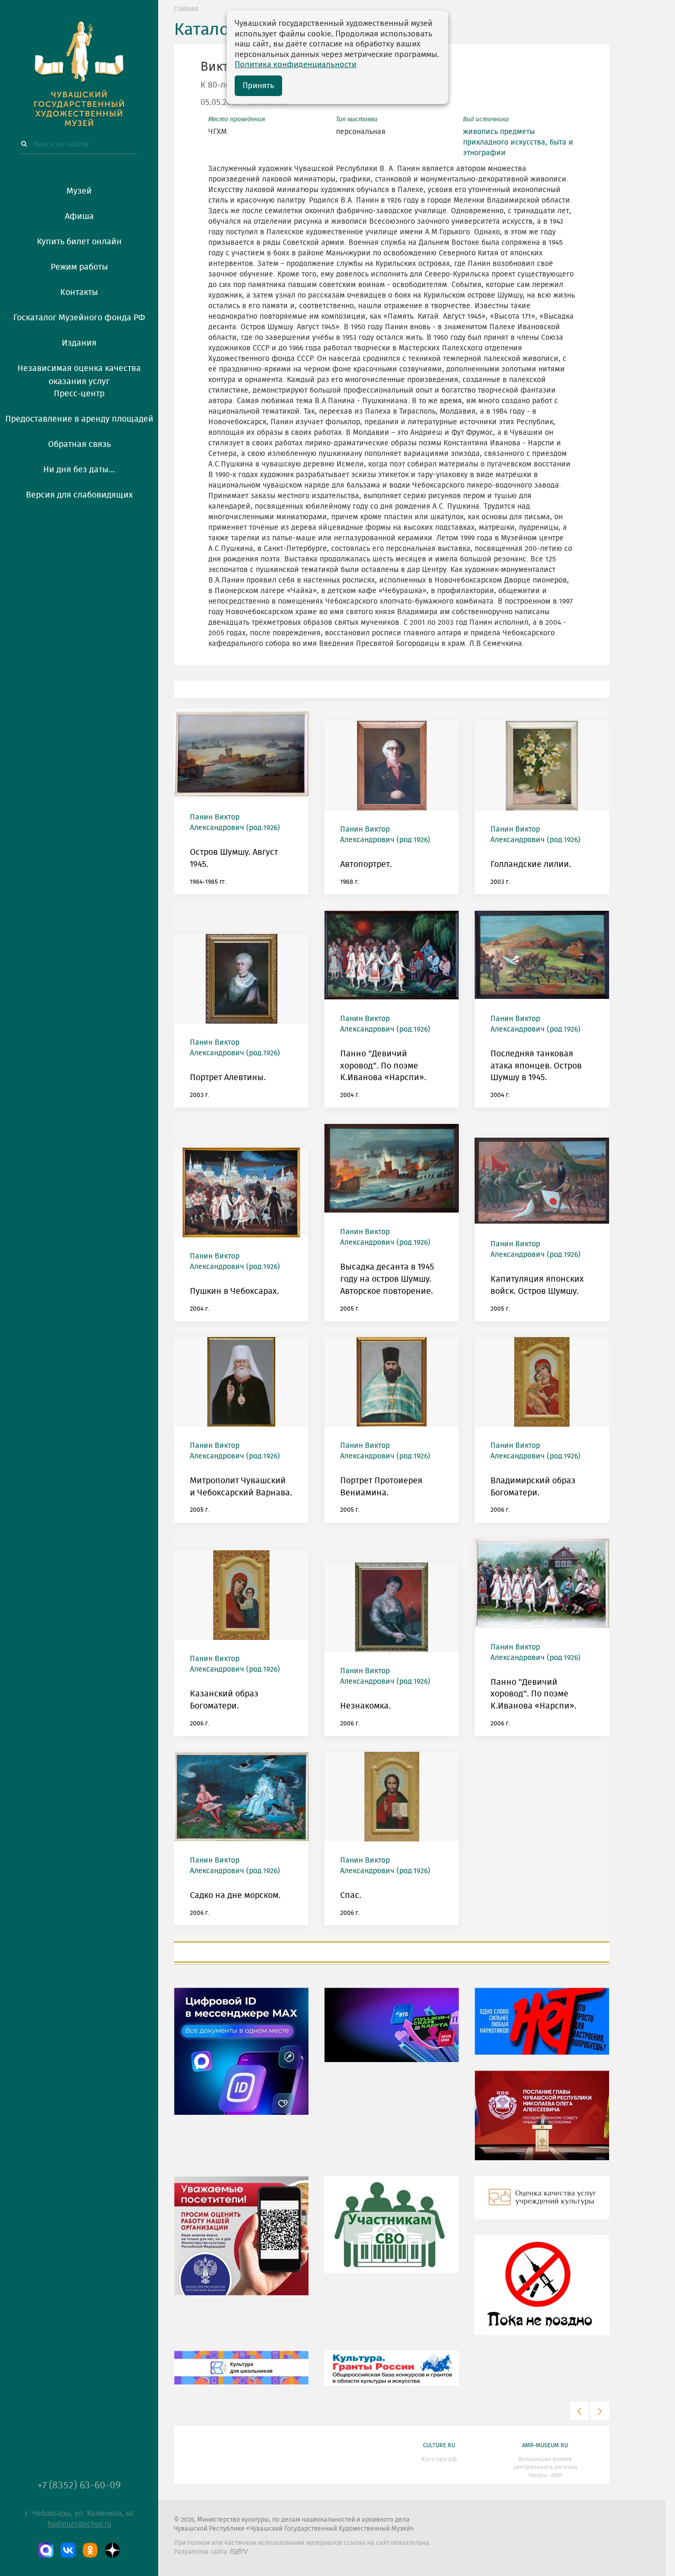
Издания (79, 343)
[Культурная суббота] (241, 2375)
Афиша (79, 216)
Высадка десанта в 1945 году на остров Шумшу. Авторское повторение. (387, 1279)
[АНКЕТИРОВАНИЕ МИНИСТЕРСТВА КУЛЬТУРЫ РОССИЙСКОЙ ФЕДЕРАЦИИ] (241, 2244)
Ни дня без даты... (79, 470)
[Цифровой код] (241, 2059)
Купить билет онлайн (79, 242)
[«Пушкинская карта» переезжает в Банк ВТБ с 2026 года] (392, 2033)
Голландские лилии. (531, 864)
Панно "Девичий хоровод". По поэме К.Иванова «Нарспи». (383, 1066)
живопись (480, 132)
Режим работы (79, 267)
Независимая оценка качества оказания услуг (79, 373)
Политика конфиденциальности (296, 65)
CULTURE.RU (439, 2445)
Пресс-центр (79, 394)
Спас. (351, 1895)
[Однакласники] (90, 2550)
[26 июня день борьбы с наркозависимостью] (542, 2293)
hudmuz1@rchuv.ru (79, 2524)
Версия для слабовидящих (79, 495)
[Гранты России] (392, 2376)
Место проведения (237, 119)
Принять (258, 86)
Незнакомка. (365, 1706)
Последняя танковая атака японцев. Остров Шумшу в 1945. (536, 1066)
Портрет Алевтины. (228, 1077)
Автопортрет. (366, 864)
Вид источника (486, 119)
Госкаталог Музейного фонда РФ (79, 318)
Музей (79, 191)
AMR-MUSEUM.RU (545, 2445)
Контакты (79, 292)
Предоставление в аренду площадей (79, 419)
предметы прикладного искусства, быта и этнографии (518, 142)
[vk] (68, 2550)
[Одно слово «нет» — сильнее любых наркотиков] (542, 2029)
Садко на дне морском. (235, 1895)
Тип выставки (357, 119)
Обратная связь (79, 444)
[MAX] (46, 2550)
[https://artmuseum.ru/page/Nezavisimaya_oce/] (542, 2206)
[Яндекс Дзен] (112, 2550)
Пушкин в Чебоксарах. (234, 1291)
